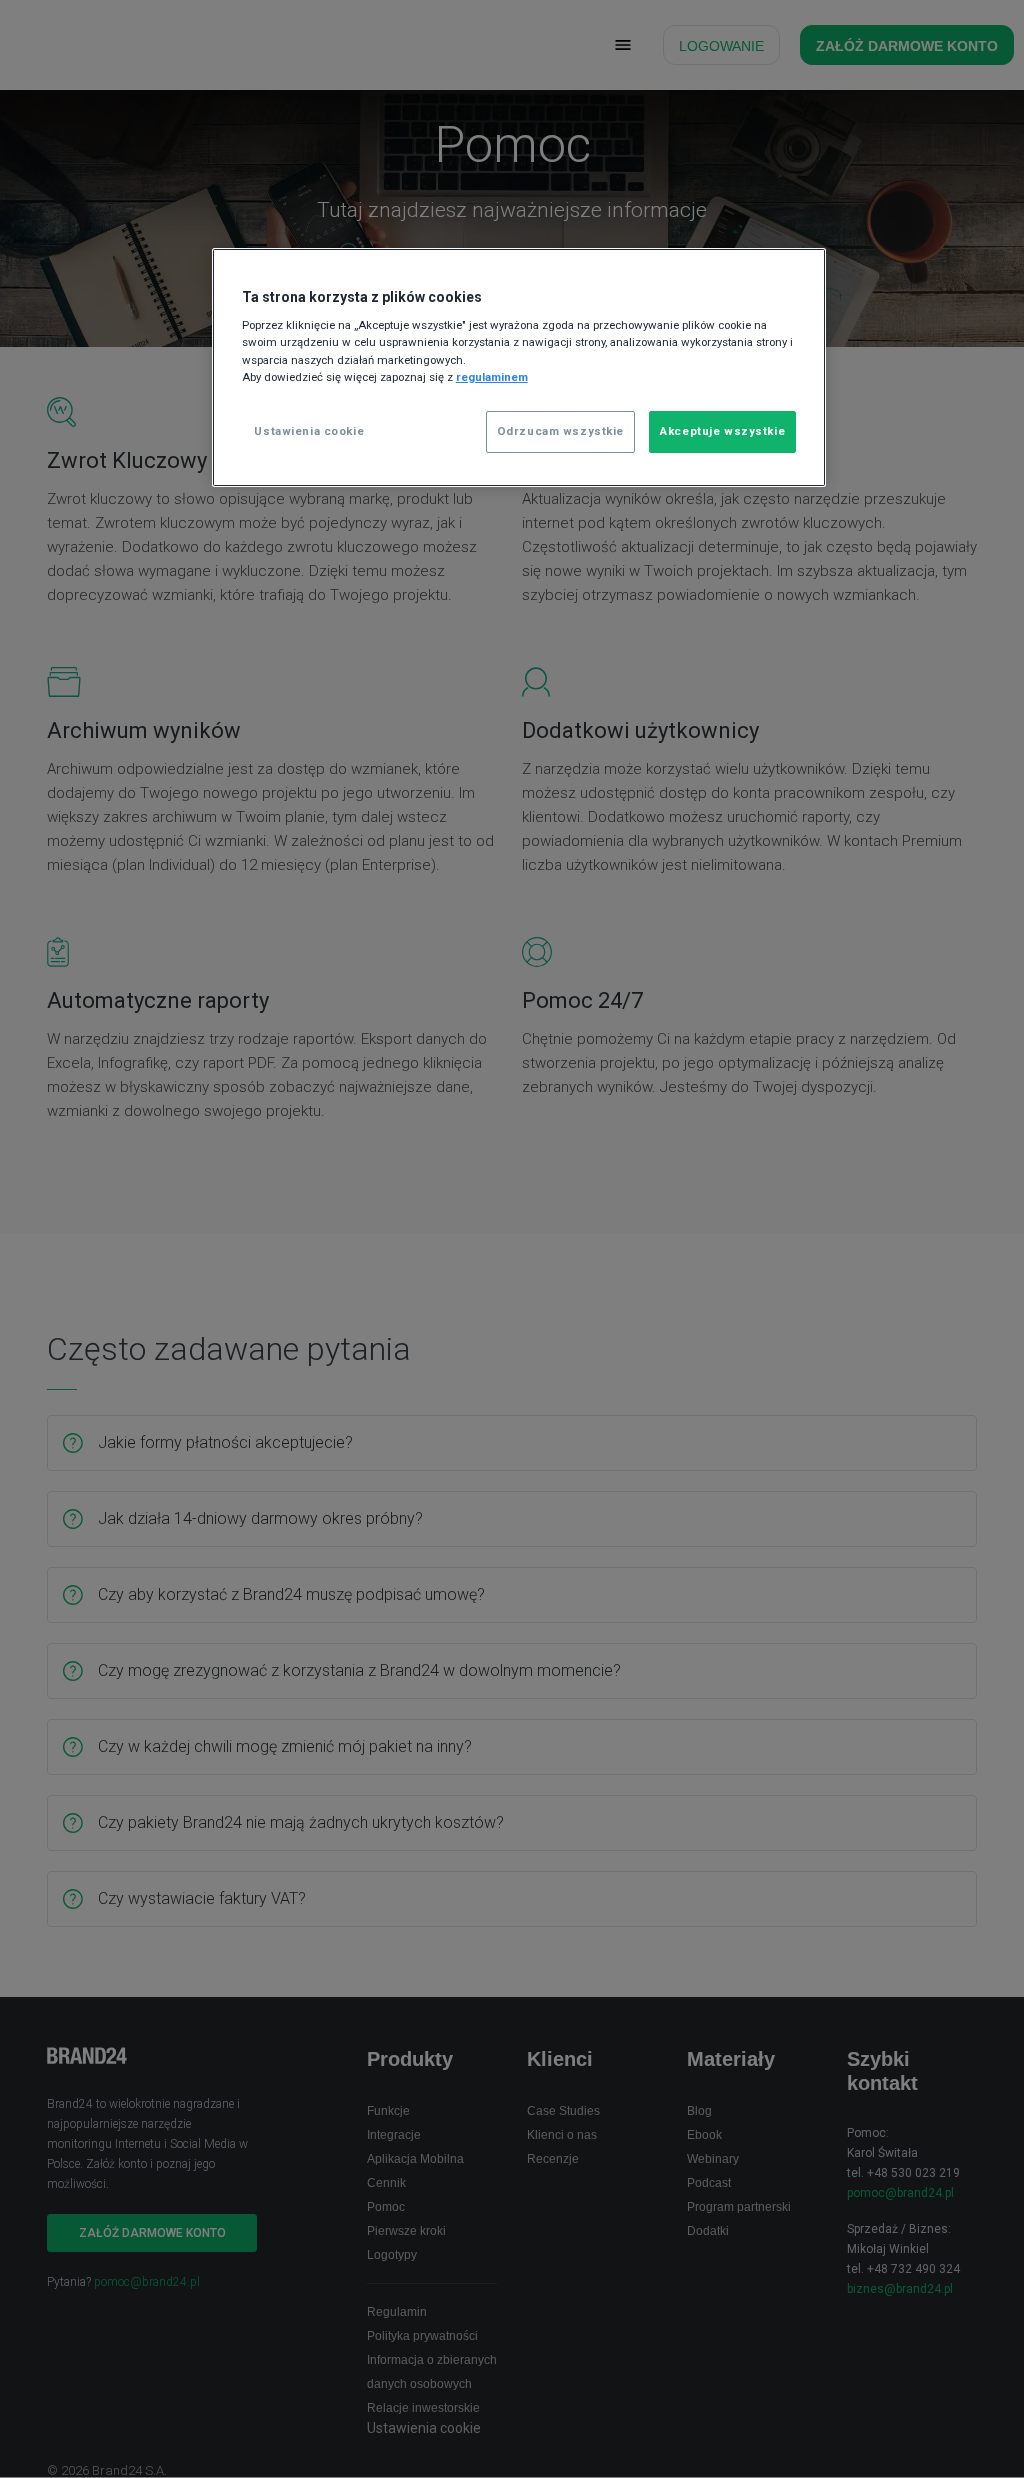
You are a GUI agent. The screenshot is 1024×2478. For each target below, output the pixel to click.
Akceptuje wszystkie (722, 431)
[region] (519, 367)
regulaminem (492, 377)
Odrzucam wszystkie (560, 431)
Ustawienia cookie (309, 431)
